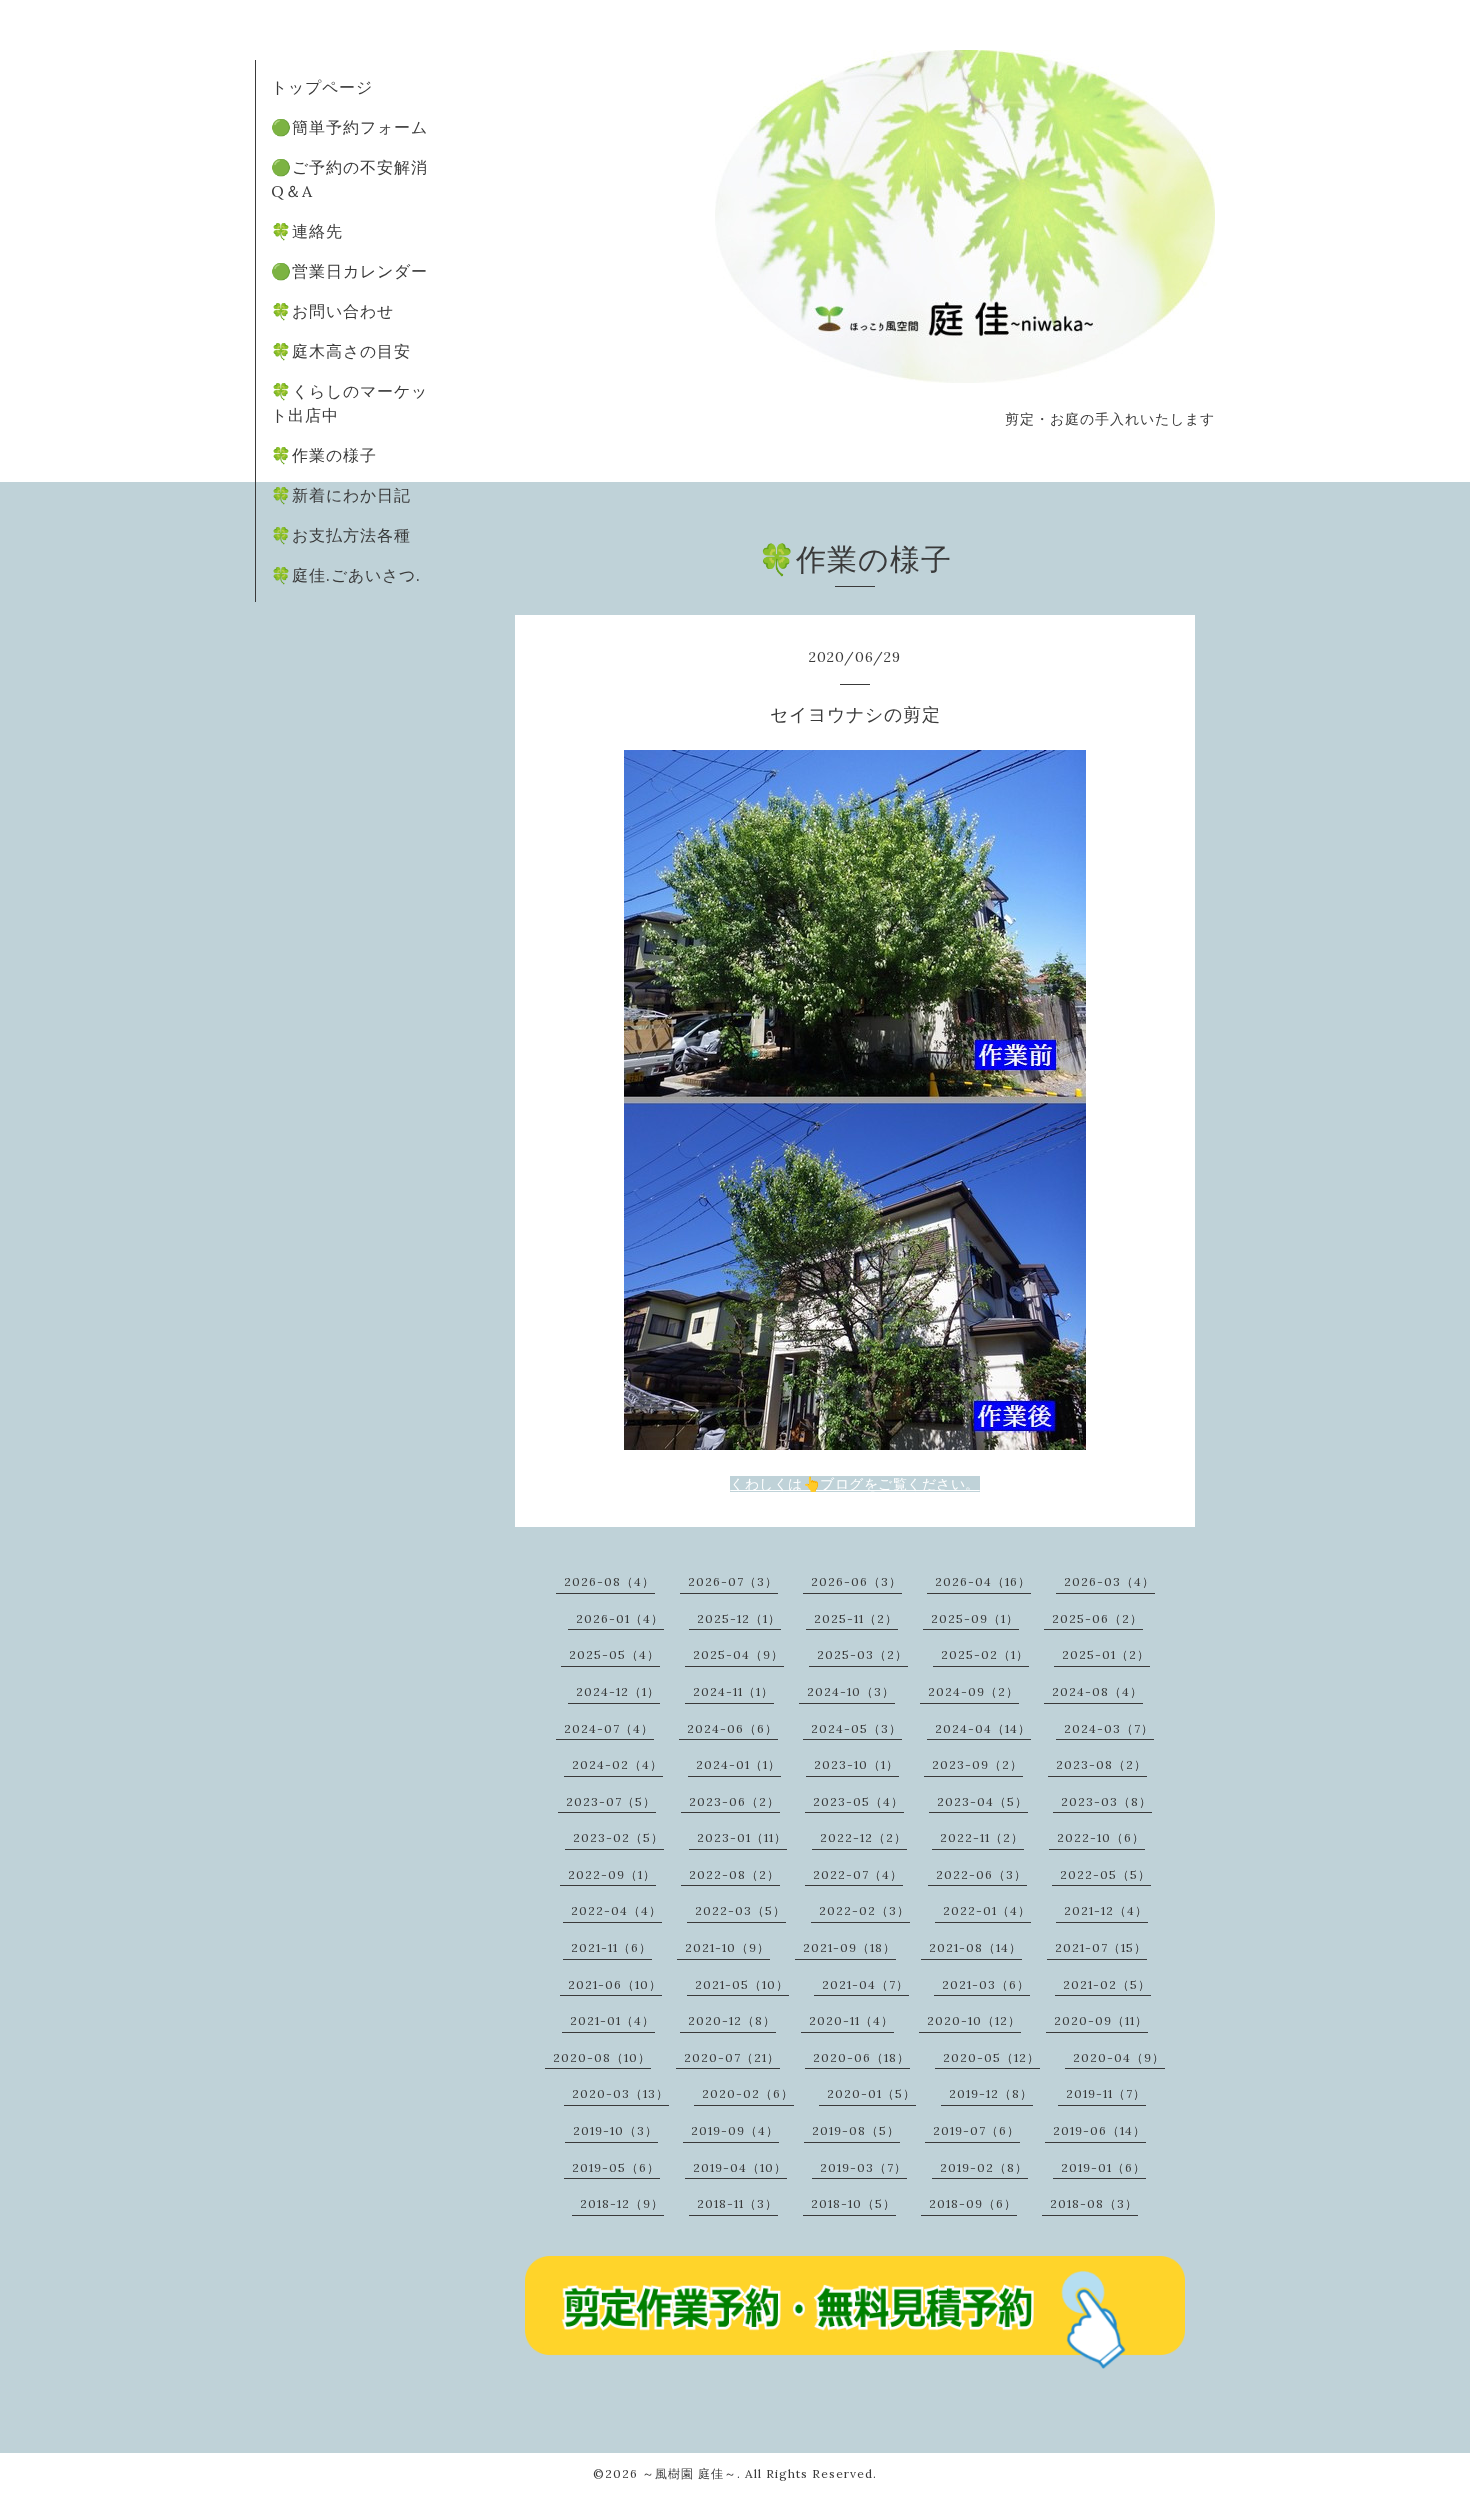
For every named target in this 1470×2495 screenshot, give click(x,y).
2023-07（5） (611, 1801)
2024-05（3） (856, 1728)
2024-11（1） (733, 1691)
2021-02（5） (1107, 1984)
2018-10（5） (853, 2203)
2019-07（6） (976, 2130)
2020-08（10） (602, 2057)
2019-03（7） (863, 2167)
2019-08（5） (856, 2130)
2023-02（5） (618, 1837)
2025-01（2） (1106, 1654)
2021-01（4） (612, 2020)
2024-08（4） (1097, 1691)
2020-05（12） (991, 2057)
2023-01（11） (742, 1837)
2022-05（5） (1105, 1874)
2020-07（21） (732, 2057)
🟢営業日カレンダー (349, 271)
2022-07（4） (858, 1874)
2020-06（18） (861, 2057)
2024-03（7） (1109, 1728)
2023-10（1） (856, 1764)
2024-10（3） (851, 1691)
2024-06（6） (732, 1728)
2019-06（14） (1099, 2130)
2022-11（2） (982, 1837)
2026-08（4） (609, 1581)
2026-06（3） (856, 1581)
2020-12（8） (732, 2020)
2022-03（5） (740, 1910)
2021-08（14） (975, 1947)
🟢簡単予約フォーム (349, 127)
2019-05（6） (616, 2167)
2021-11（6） (611, 1947)
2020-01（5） (871, 2093)
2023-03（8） (1106, 1801)
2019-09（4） (735, 2130)
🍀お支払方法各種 (341, 535)
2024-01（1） (738, 1764)
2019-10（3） (615, 2130)
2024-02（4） (617, 1764)
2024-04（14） (983, 1728)
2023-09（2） (977, 1764)
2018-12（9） (622, 2203)
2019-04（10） (740, 2167)
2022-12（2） (863, 1837)
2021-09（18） (849, 1947)
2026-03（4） (1109, 1581)
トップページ (322, 87)
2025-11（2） (856, 1618)
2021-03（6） (986, 1984)
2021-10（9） (727, 1947)
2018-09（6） (973, 2203)
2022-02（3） (864, 1910)
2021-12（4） (1106, 1910)
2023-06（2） (734, 1801)
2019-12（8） (991, 2093)
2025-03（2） (862, 1654)
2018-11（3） (737, 2203)
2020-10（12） (974, 2020)
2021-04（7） (865, 1984)
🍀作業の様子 (324, 455)
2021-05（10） (742, 1984)
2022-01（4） (987, 1910)
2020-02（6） (748, 2093)
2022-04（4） (616, 1910)
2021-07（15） (1101, 1947)
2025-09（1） (975, 1618)
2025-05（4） (614, 1654)
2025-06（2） (1097, 1618)
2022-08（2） (734, 1874)
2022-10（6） (1101, 1837)
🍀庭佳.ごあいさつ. (346, 575)
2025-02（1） (985, 1654)
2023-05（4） (858, 1801)
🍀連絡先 (307, 231)
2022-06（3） (981, 1874)
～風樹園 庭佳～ (689, 2473)
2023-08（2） (1101, 1764)
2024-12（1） (618, 1691)
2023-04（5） (982, 1801)
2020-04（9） (1119, 2057)
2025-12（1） (739, 1618)
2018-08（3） (1094, 2203)
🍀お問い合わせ (332, 311)
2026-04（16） (983, 1581)
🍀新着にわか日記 (341, 495)
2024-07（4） (609, 1728)
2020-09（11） (1101, 2020)
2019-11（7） (1106, 2093)
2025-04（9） (738, 1654)
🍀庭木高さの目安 (341, 351)
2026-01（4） (620, 1618)
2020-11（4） (851, 2020)
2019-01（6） (1103, 2167)
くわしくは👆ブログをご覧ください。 (855, 1484)
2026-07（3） (733, 1581)
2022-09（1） (612, 1874)
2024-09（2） (973, 1691)
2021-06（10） (615, 1984)
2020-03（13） (620, 2093)
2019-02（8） (984, 2167)
